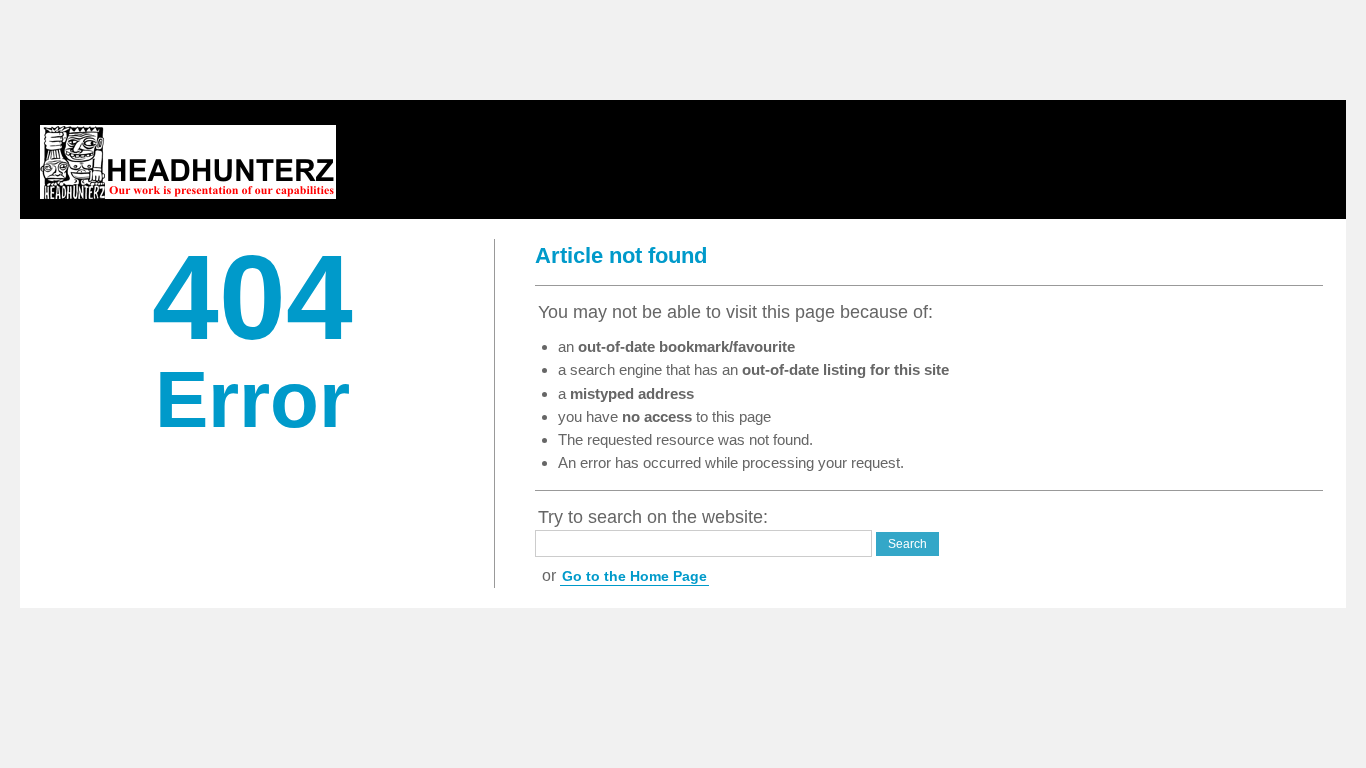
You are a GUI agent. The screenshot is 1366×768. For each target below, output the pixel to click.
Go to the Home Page (634, 576)
